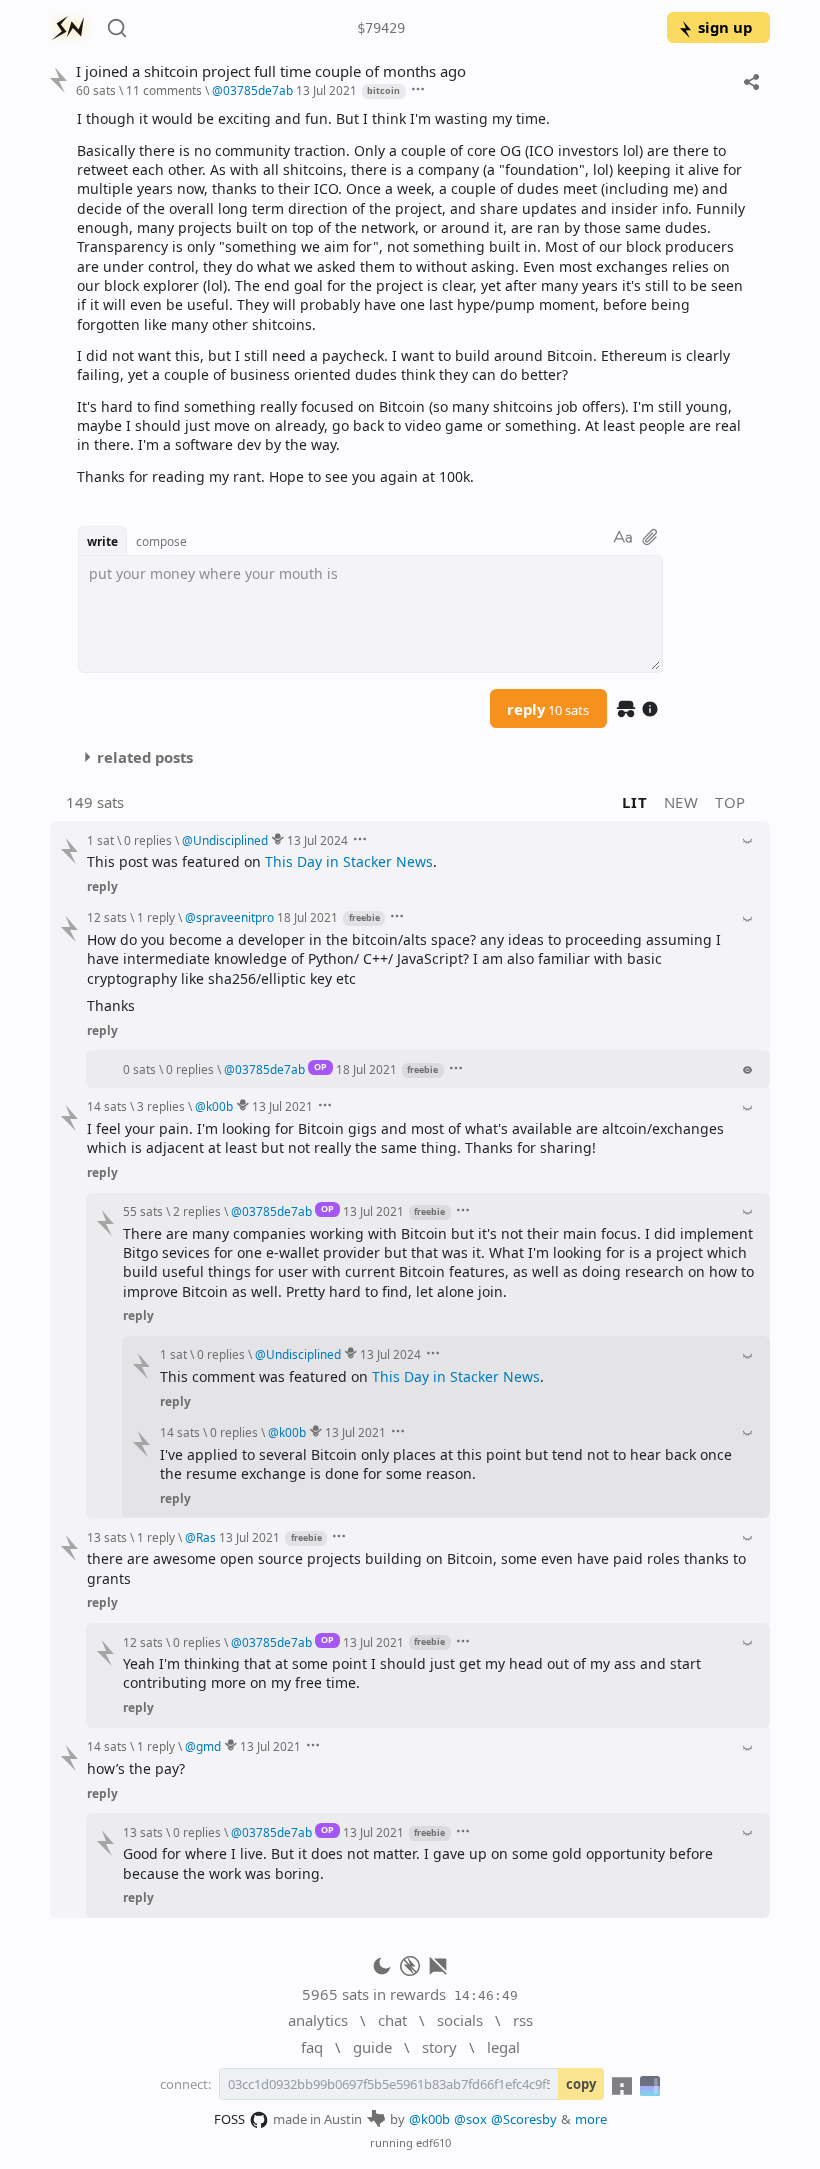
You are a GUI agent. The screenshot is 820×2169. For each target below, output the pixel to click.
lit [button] (634, 802)
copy (581, 2084)
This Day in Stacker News (349, 861)
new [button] (681, 802)
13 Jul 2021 (326, 90)
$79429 (381, 28)
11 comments (164, 90)
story (439, 2047)
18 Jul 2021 (307, 917)
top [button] (730, 802)
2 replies (197, 1211)
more (591, 2119)
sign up (725, 27)
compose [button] (161, 541)
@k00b (429, 2119)
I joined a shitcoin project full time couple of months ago (271, 71)
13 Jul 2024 (317, 840)
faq (312, 2047)
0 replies (148, 840)
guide (372, 2047)
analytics (318, 2020)
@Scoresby (524, 2119)
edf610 (433, 2142)
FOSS (229, 2119)
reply (548, 709)
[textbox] (416, 297)
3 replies (161, 1106)
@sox (470, 2119)
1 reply (156, 917)
